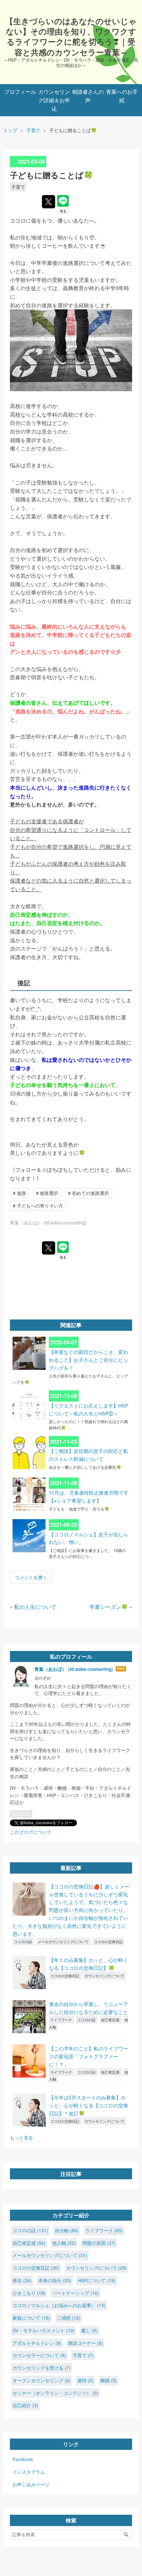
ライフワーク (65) (104, 2230)
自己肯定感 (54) (29, 2243)
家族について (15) (31, 2318)
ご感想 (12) (69, 2318)
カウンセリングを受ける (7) (42, 2368)
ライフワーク (62, 2020)
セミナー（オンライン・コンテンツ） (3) (55, 2393)
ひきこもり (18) (29, 2293)
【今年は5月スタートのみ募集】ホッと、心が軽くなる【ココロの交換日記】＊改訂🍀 (89, 2105)
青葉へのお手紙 (122, 96)
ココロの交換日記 (108, 1941)
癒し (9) (89, 2330)
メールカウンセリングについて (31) (50, 2255)
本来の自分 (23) (55, 2280)
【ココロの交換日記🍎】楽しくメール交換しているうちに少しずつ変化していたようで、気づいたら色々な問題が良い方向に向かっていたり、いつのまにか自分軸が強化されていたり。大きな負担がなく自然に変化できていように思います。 (71, 1910)
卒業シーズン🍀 (111, 1607)
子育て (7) (83, 2355)
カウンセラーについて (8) (39, 2355)
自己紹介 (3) (25, 2405)
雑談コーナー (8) (86, 2343)
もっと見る (21, 2138)
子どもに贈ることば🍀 (52, 175)
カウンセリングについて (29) (96, 2268)
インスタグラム (29, 2472)
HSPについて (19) (97, 2280)
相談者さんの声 (88, 96)
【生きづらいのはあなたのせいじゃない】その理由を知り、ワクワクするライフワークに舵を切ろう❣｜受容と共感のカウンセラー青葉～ (71, 36)
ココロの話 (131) (30, 2230)
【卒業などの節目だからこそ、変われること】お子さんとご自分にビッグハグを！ (89, 1360)
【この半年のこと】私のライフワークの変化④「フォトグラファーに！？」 (89, 2056)
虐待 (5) (86, 2380)
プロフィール (20, 92)
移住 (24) (22, 2280)
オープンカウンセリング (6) (42, 2380)
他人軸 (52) (64, 2243)
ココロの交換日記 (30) (36, 2268)
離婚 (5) (109, 2380)
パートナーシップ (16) (76, 2293)
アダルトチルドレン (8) (37, 2343)
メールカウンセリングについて (64, 1941)
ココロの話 (23, 1941)
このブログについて (31, 1832)
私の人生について (33, 1607)
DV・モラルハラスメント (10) (44, 2330)
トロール (105, 830)
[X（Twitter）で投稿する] (49, 202)
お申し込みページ (31, 2484)
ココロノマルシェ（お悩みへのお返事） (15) (59, 2305)
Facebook (23, 2459)
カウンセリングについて (105, 1976)
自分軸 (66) (67, 2230)
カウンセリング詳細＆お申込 (54, 100)
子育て (18, 187)
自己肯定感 (111, 2020)
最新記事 (71, 1868)
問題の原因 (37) (99, 2243)
